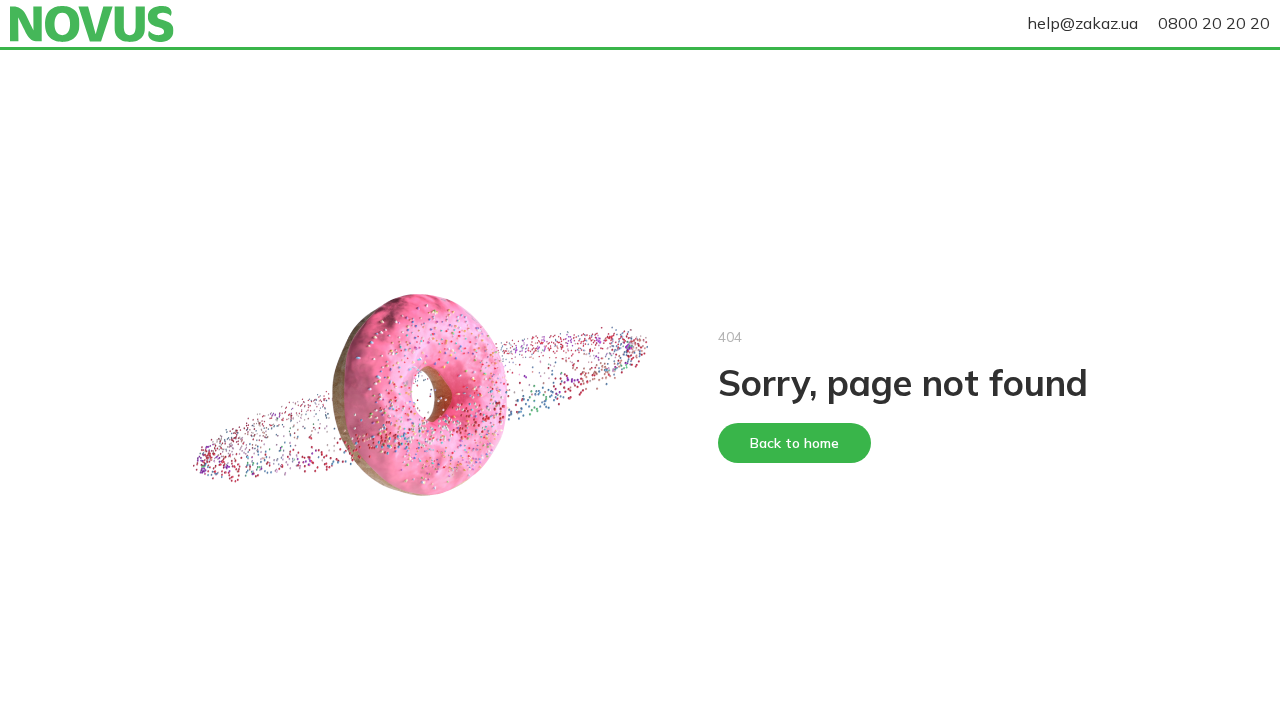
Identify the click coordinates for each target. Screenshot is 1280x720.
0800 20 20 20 (1214, 23)
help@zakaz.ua (1082, 23)
